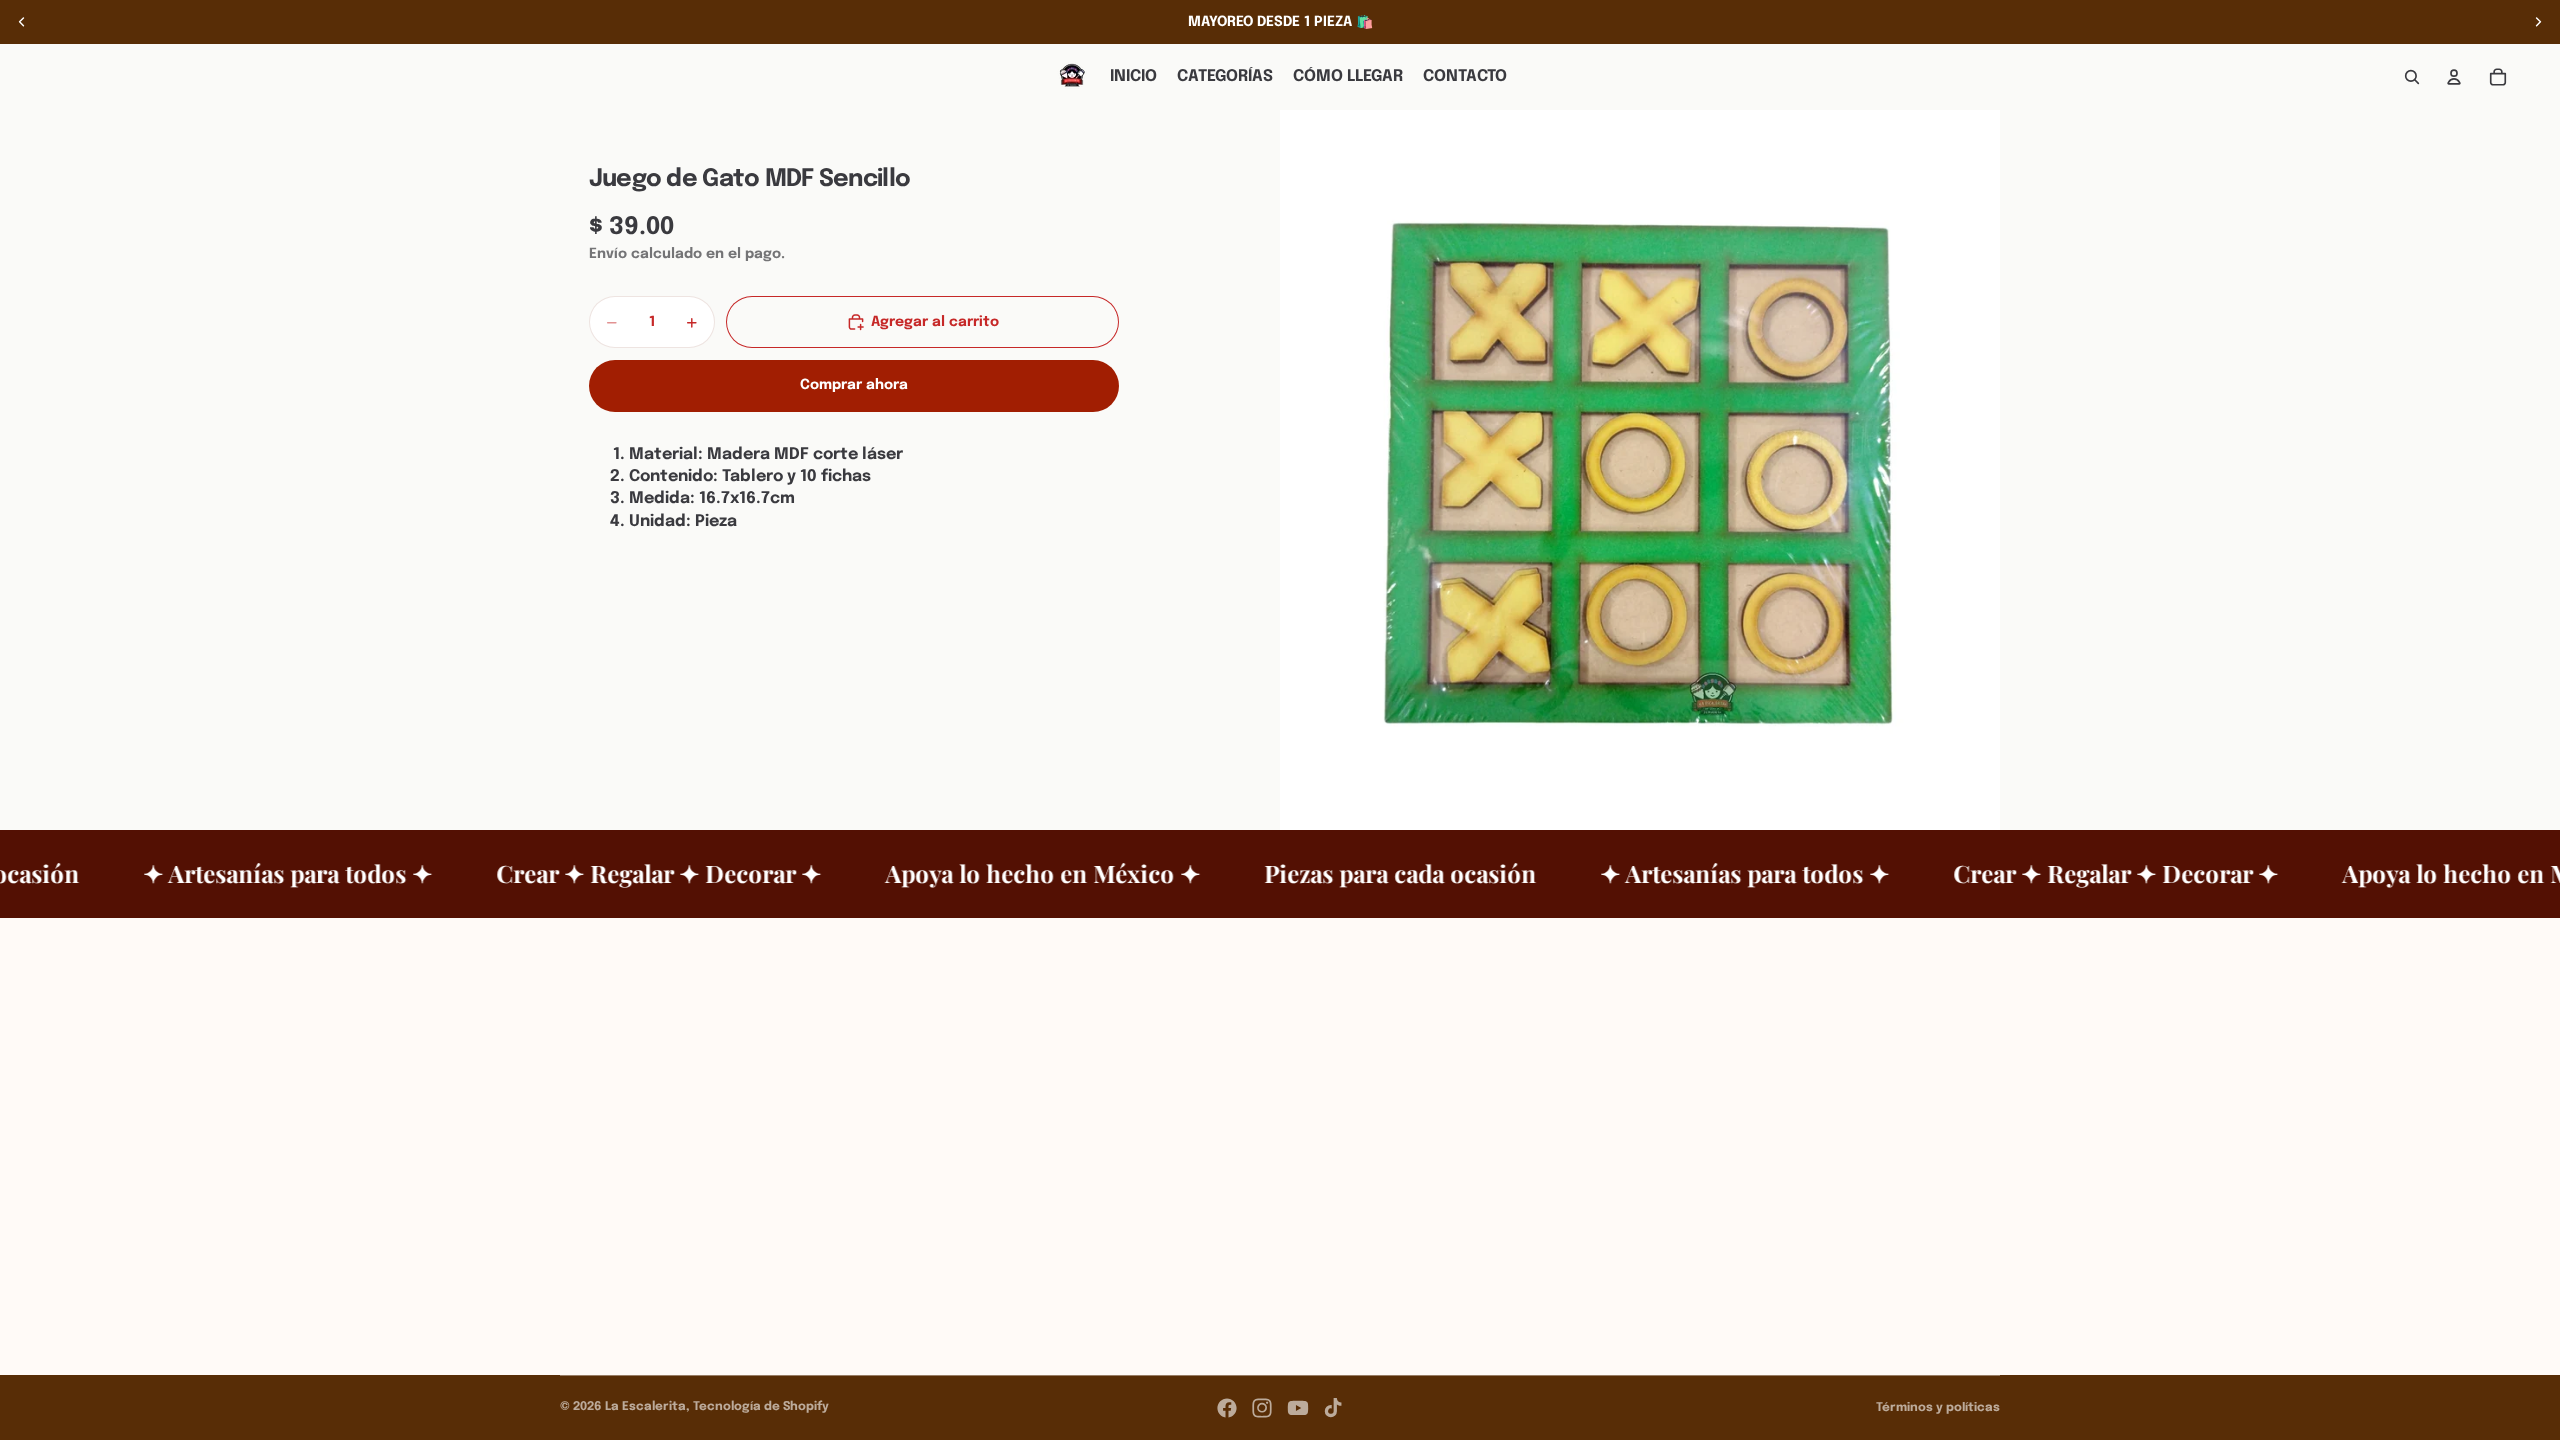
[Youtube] (1298, 1408)
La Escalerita (645, 1407)
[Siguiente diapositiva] (2538, 22)
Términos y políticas (1938, 1408)
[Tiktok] (1333, 1408)
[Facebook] (1227, 1408)
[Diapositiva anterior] (22, 22)
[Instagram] (1262, 1408)
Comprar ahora (854, 385)
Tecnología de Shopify (761, 1407)
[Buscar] (2412, 77)
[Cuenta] (2454, 77)
